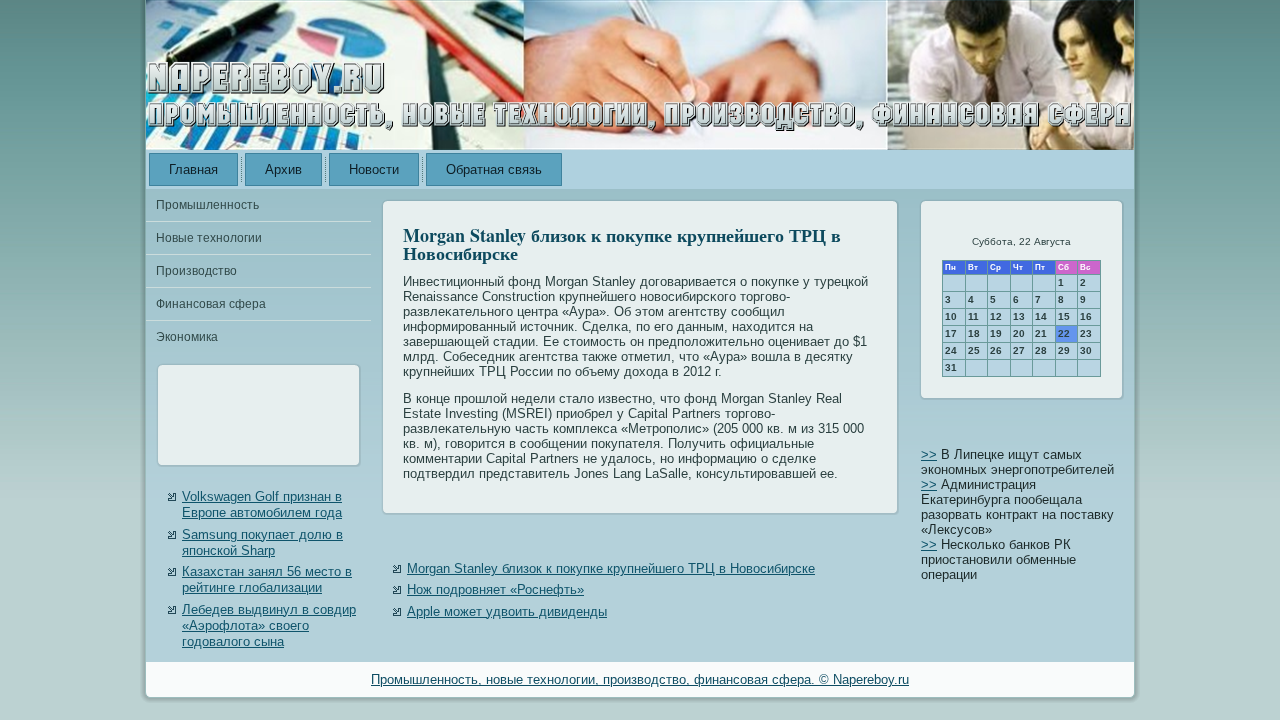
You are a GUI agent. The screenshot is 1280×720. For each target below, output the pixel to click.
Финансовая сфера (211, 304)
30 (1086, 350)
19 (996, 333)
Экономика (187, 337)
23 (1086, 333)
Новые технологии (209, 238)
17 (951, 333)
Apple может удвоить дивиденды (507, 611)
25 (974, 350)
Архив (283, 169)
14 (1041, 316)
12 (996, 316)
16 (1086, 316)
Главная (193, 169)
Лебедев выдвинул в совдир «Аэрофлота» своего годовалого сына (269, 626)
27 (1019, 350)
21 (1041, 333)
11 (973, 316)
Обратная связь (494, 169)
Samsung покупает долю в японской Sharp (262, 542)
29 (1064, 350)
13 (1019, 316)
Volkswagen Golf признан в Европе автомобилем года (262, 504)
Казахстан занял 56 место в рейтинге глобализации (267, 579)
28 (1041, 350)
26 (996, 350)
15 (1064, 316)
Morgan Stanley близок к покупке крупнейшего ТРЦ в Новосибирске (611, 568)
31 (951, 367)
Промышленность (207, 205)
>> (929, 454)
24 (951, 350)
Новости (374, 169)
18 (974, 333)
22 (1064, 333)
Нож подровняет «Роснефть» (495, 589)
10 (951, 316)
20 (1019, 333)
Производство (196, 271)
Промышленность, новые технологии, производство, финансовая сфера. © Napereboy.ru (640, 679)
